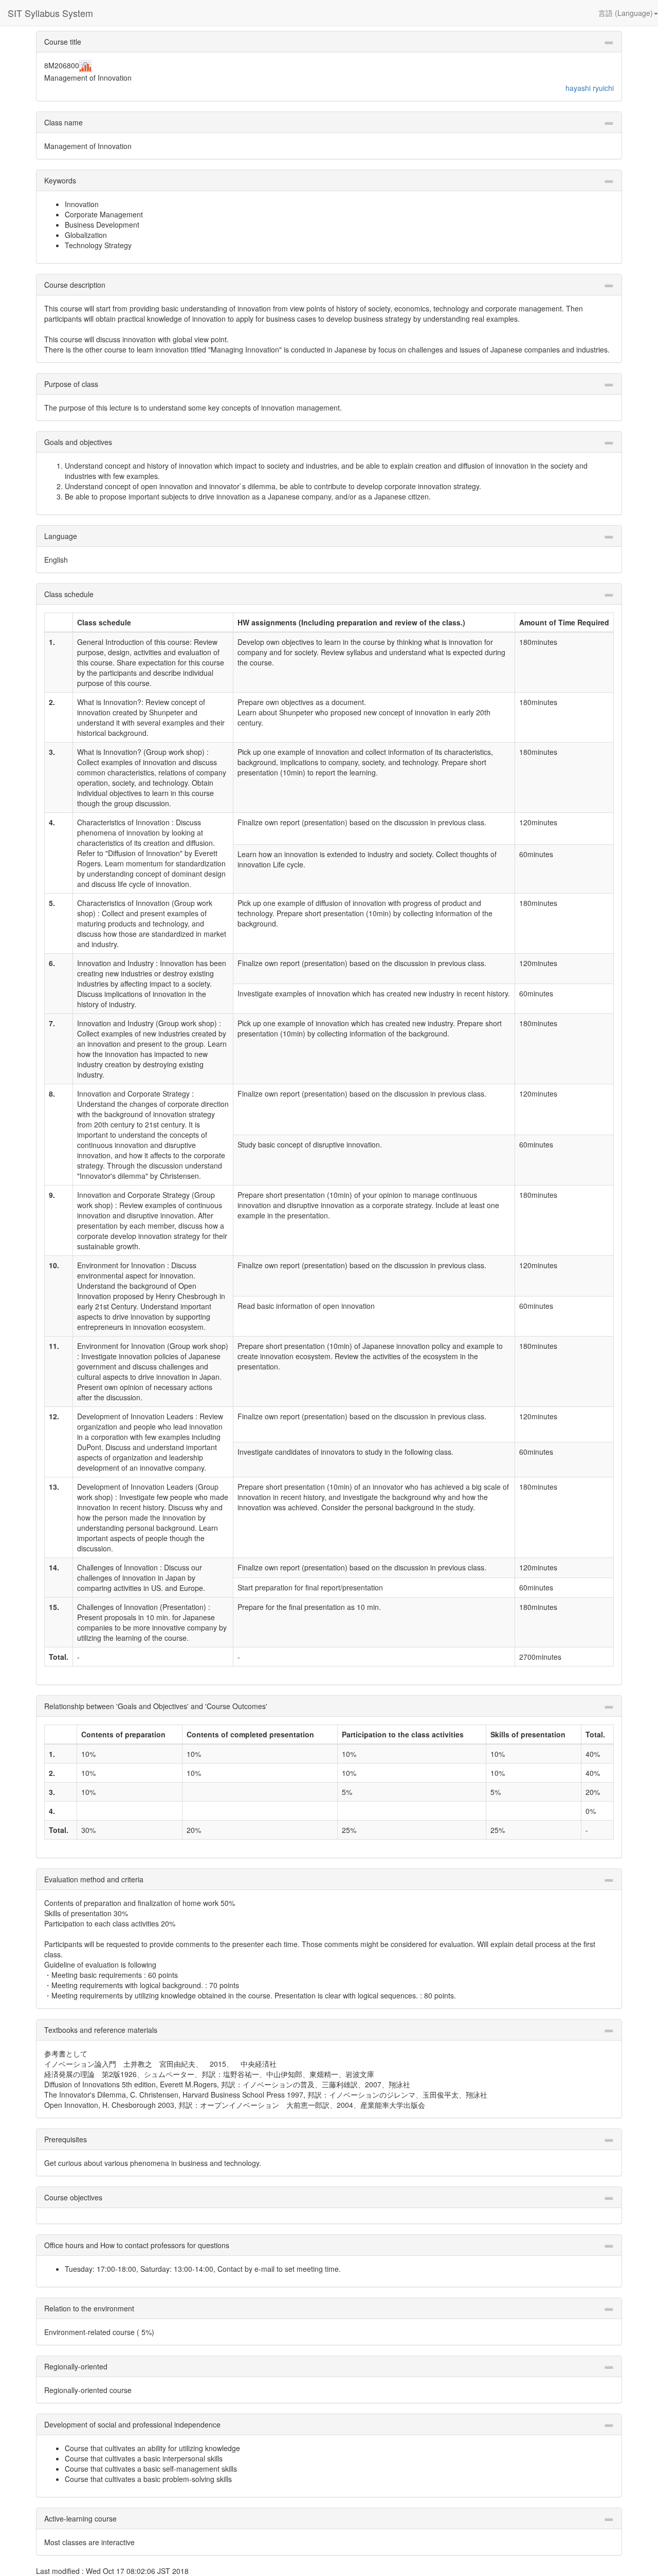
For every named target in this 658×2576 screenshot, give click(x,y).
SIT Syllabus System (50, 13)
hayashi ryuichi (590, 88)
